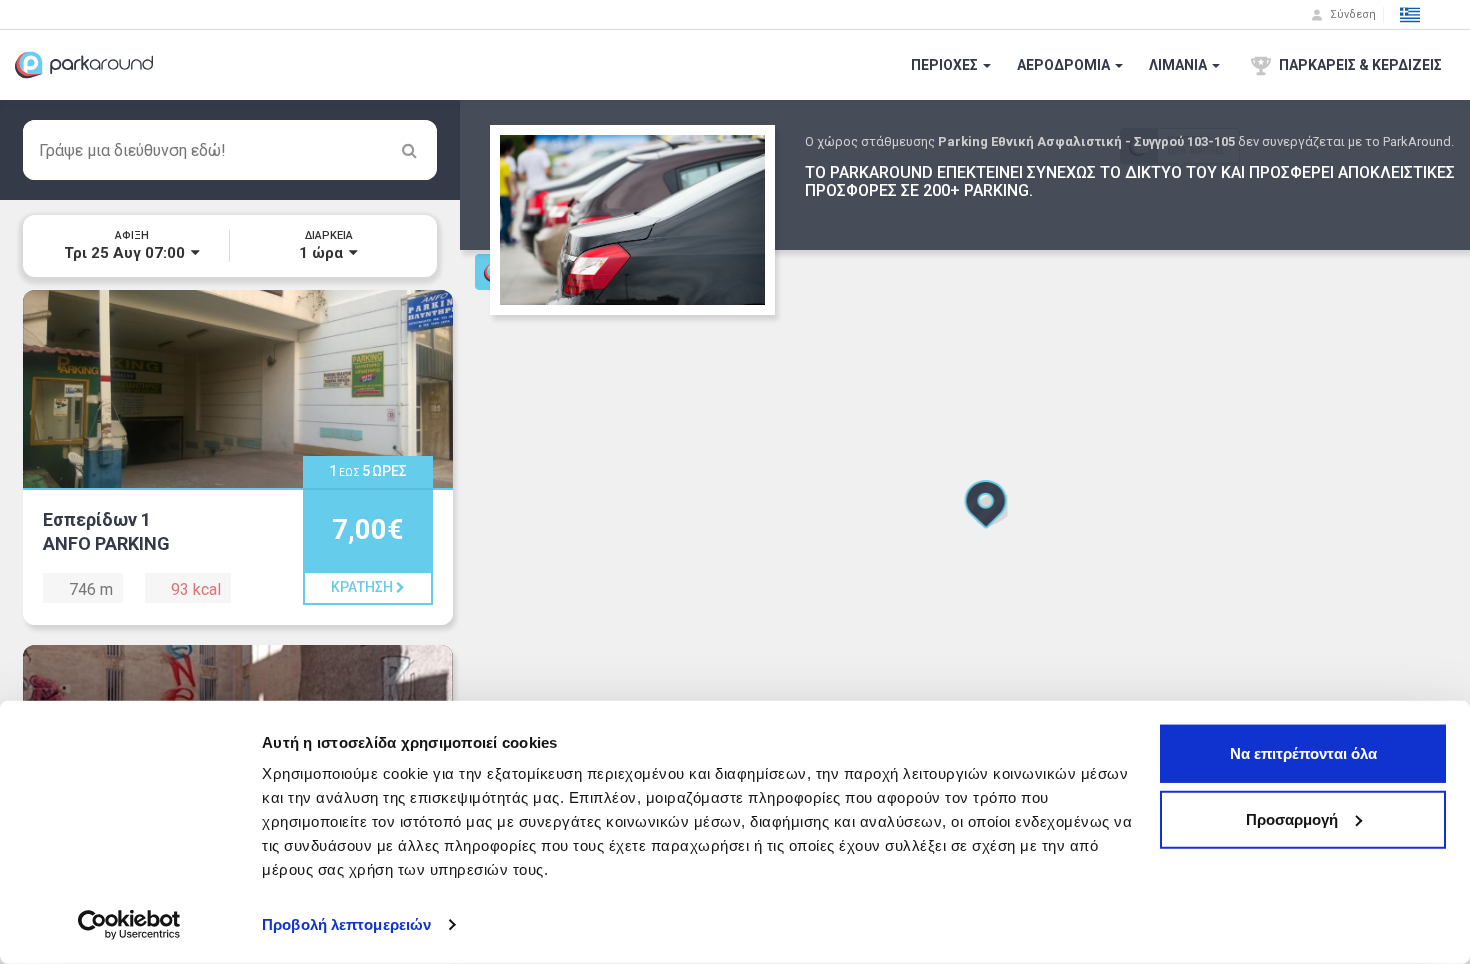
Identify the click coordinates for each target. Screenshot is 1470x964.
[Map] (965, 532)
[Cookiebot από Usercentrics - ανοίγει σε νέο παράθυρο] (129, 925)
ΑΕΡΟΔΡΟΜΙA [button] (1065, 65)
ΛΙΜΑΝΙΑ (1179, 65)
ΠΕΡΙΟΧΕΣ (946, 65)
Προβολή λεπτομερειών (346, 924)
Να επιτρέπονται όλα (1303, 753)
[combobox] (230, 150)
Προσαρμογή (1292, 818)
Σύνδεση (1351, 14)
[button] (1410, 15)
